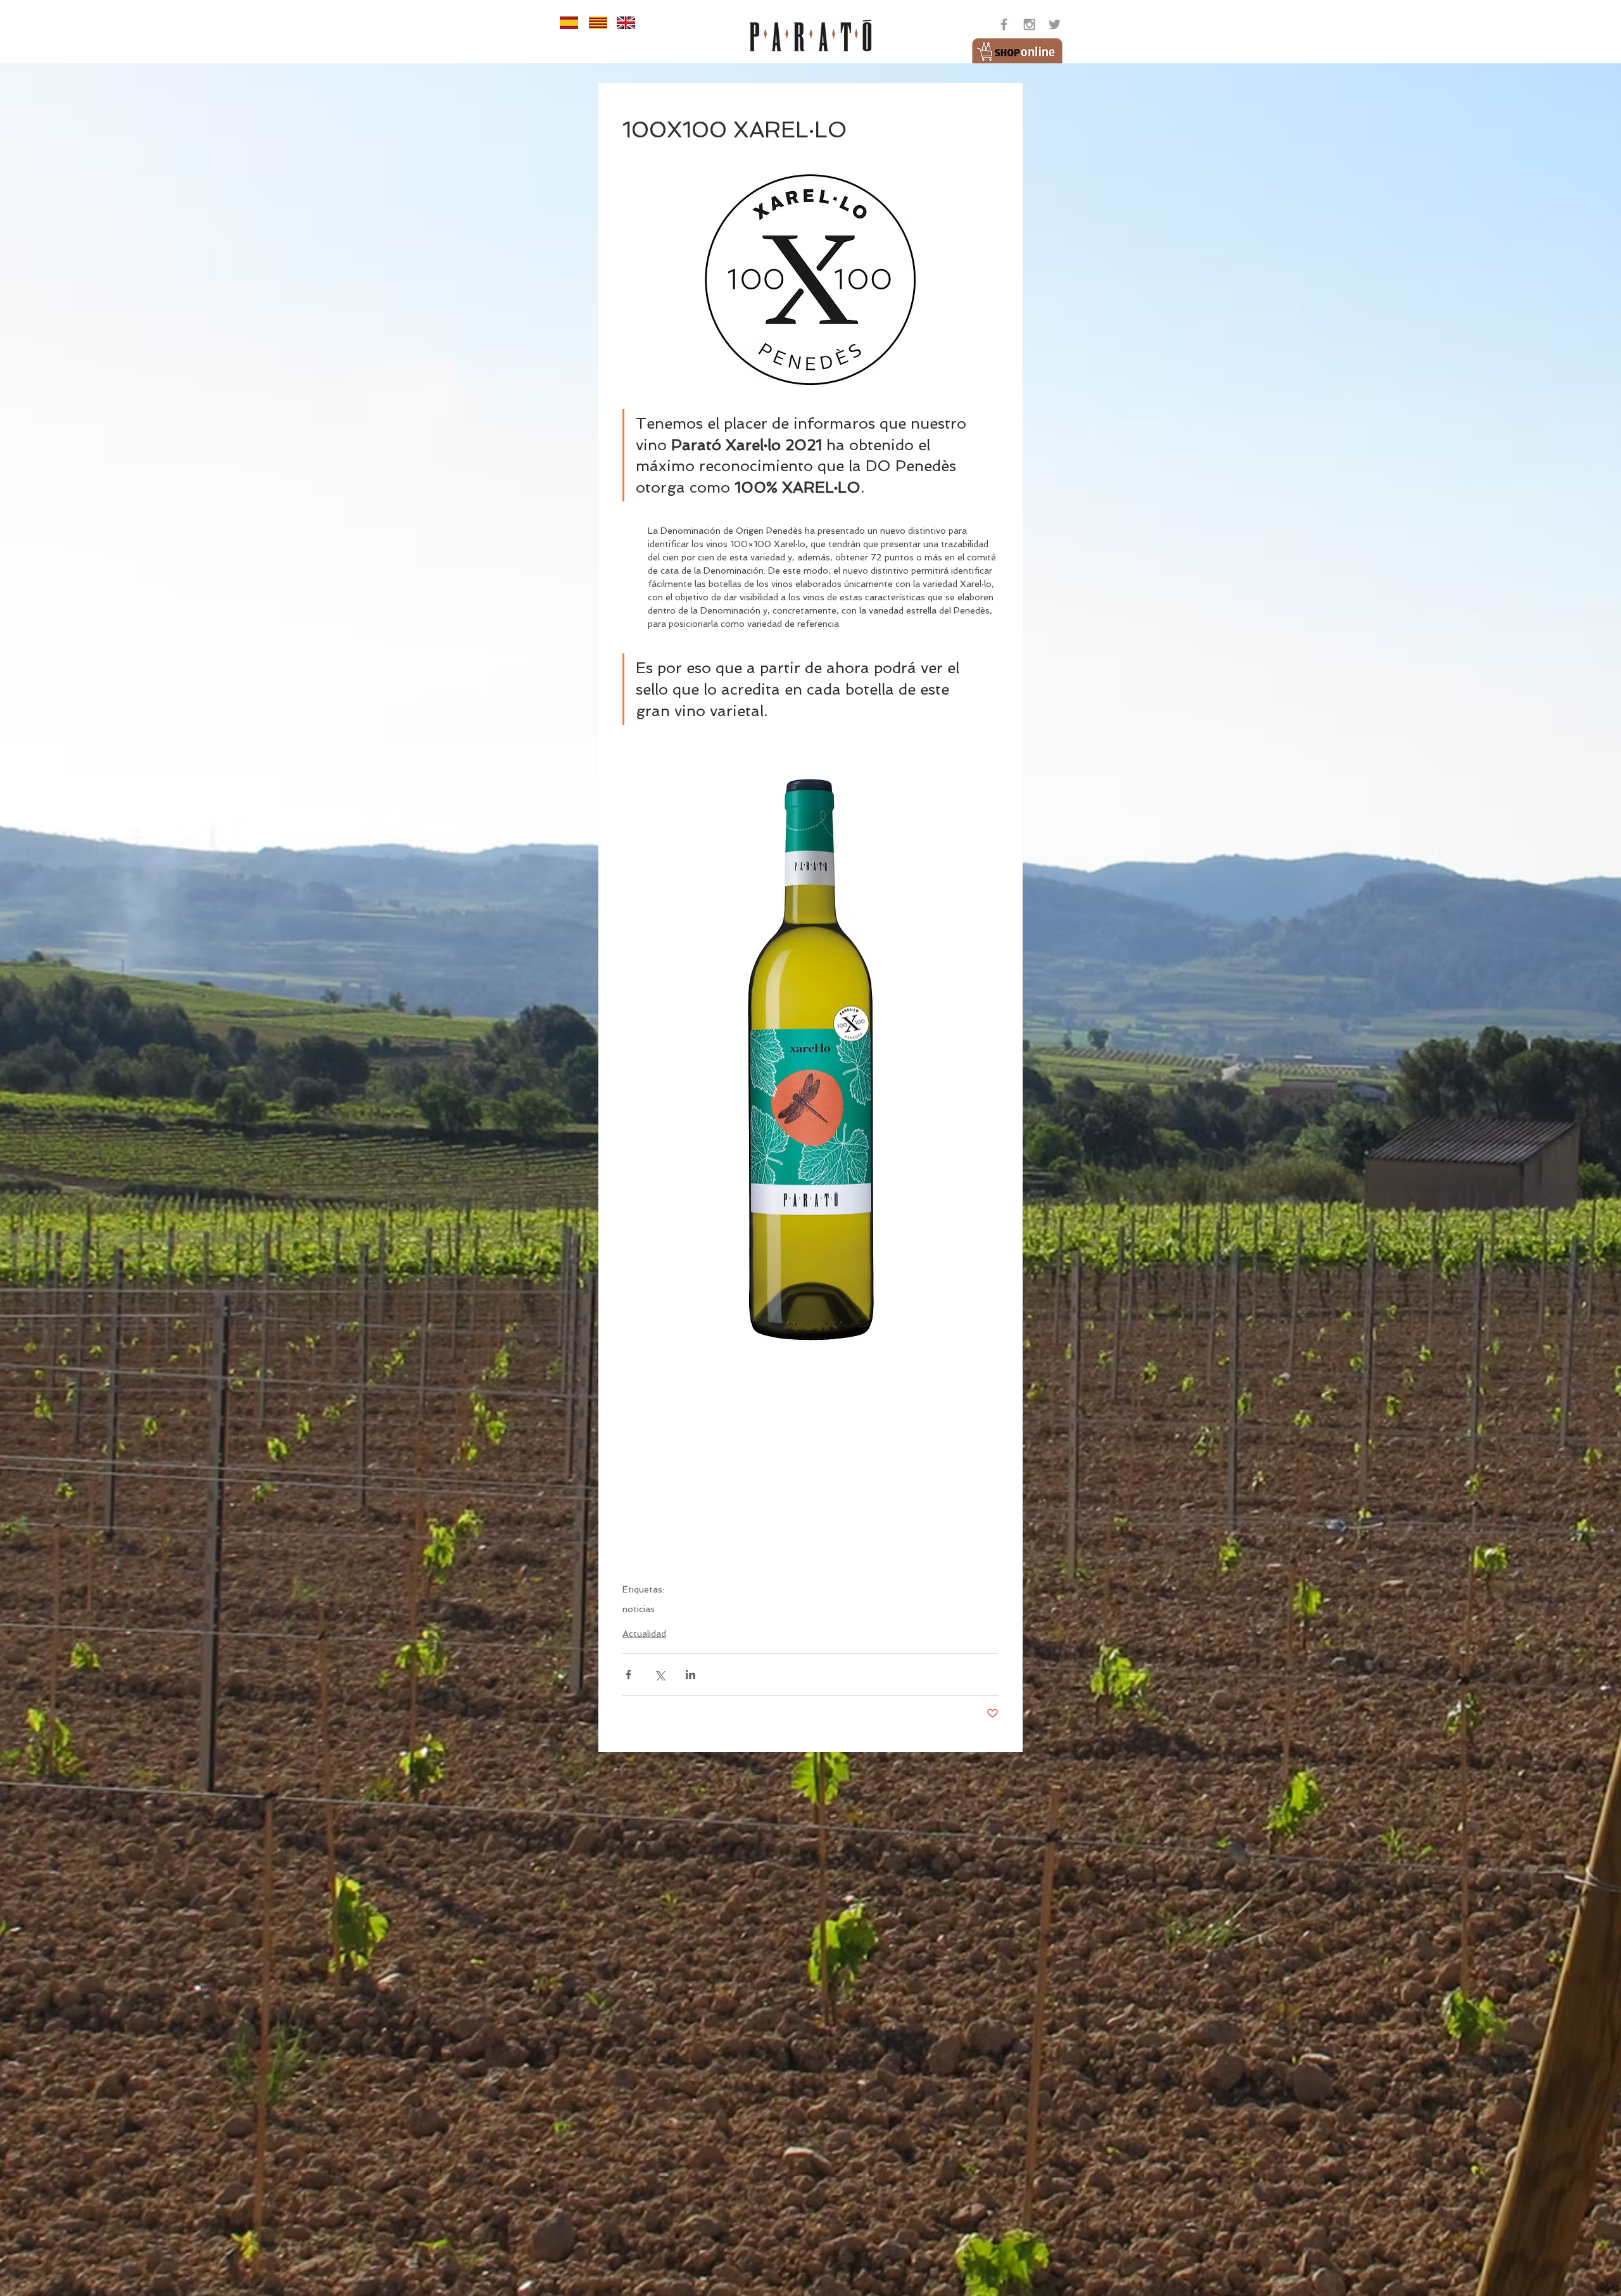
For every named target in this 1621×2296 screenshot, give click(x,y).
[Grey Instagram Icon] (1029, 24)
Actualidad (644, 1634)
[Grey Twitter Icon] (1055, 24)
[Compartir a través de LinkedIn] (691, 1675)
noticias (639, 1609)
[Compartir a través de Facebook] (628, 1675)
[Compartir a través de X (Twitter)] (659, 1675)
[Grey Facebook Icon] (1004, 24)
